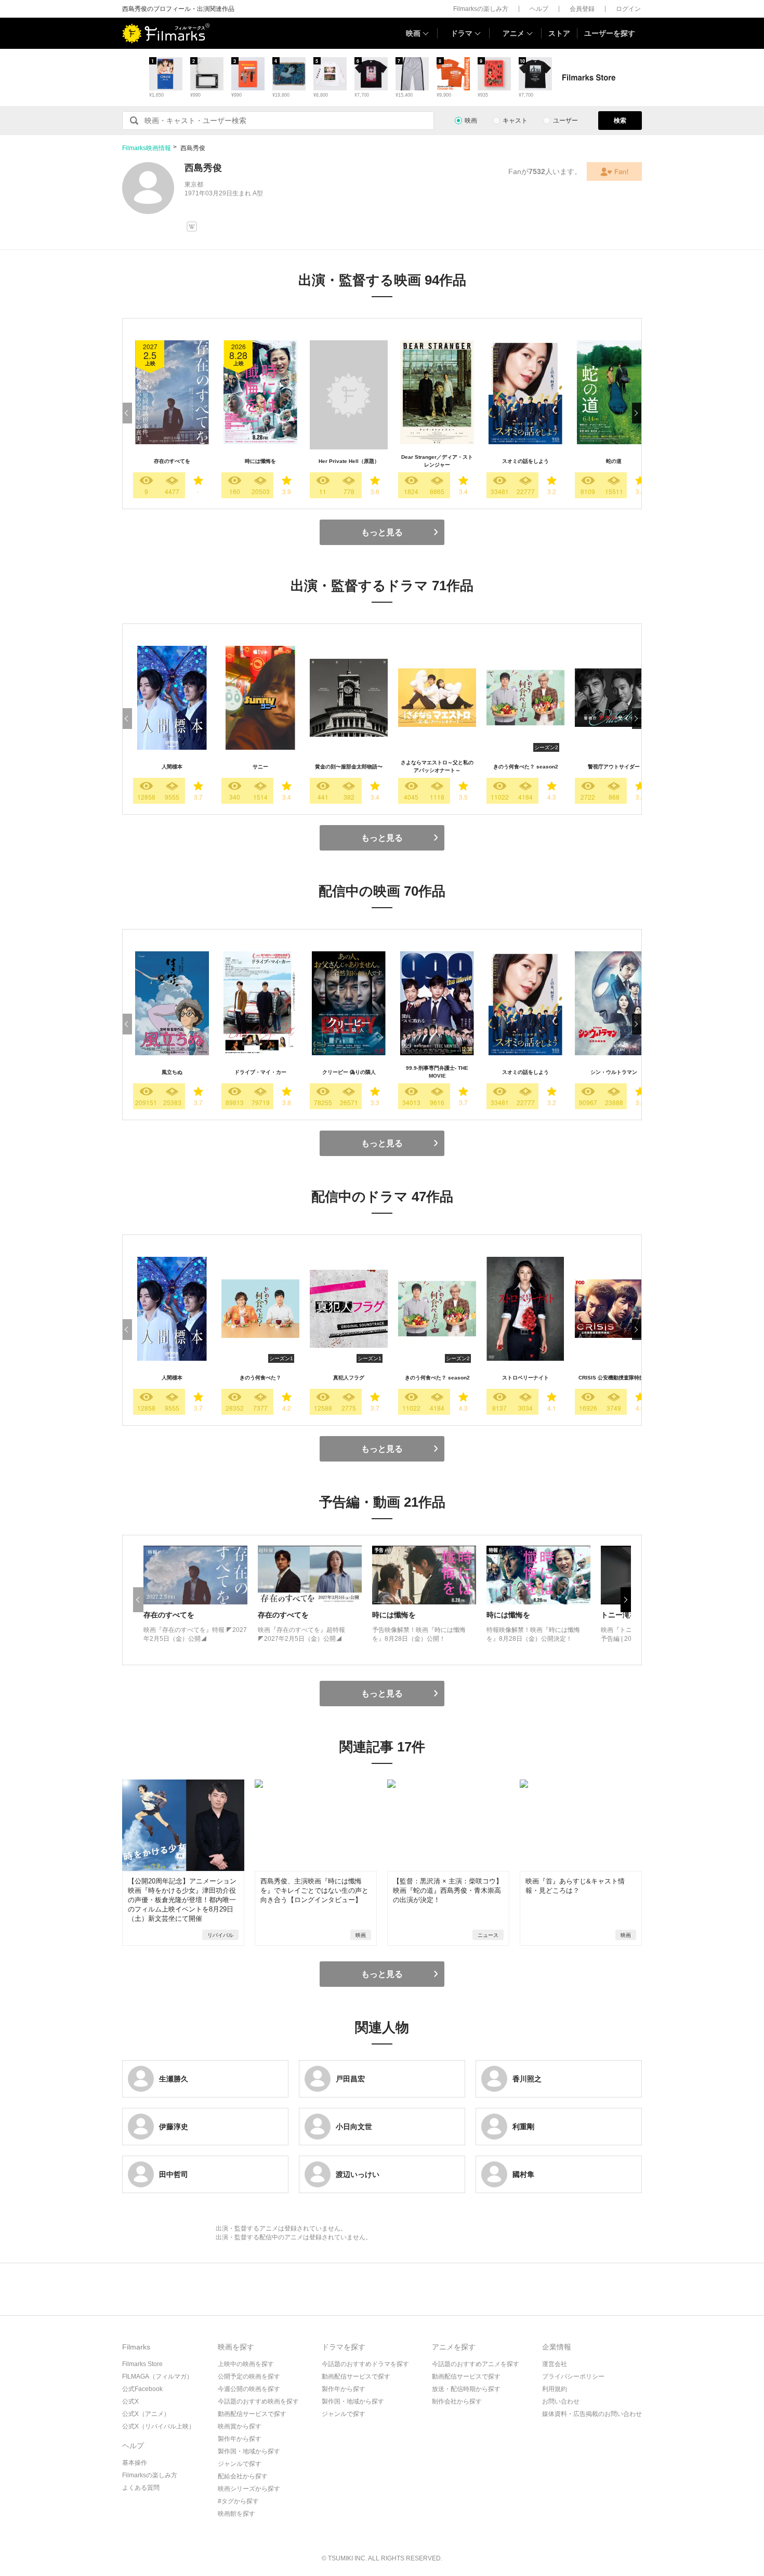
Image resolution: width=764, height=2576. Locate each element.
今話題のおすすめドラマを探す (365, 2364)
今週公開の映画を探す (249, 2389)
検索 (620, 121)
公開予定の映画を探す (249, 2376)
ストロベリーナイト (525, 1378)
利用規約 (555, 2389)
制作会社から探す (457, 2401)
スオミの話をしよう (525, 461)
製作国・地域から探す (249, 2451)
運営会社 (555, 2364)
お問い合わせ (561, 2401)
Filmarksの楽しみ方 (481, 9)
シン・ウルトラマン (614, 1072)
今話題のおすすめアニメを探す (476, 2364)
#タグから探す (238, 2501)
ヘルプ (539, 9)
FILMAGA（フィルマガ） (157, 2376)
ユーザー (565, 121)
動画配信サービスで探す (252, 2414)
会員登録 (582, 9)
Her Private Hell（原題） (349, 461)
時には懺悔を (260, 461)
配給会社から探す (243, 2476)
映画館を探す (236, 2514)
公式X (130, 2401)
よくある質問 (141, 2488)
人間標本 (172, 767)
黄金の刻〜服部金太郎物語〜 (349, 767)
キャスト (515, 121)
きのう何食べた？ (260, 1378)
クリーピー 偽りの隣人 (349, 1072)
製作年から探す (240, 2439)
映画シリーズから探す (249, 2489)
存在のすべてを (172, 461)
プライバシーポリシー (573, 2376)
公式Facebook (142, 2389)
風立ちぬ (172, 1072)
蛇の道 (614, 461)
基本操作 (135, 2463)
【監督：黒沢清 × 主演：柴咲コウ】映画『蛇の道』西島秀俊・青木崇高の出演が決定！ (448, 1890)
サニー (260, 767)
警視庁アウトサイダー (614, 767)
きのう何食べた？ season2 (526, 767)
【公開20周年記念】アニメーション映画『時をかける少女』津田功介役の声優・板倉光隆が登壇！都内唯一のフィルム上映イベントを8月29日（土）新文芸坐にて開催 (182, 1900)
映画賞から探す (240, 2426)
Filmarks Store (142, 2364)
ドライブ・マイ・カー (260, 1072)
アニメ (513, 33)
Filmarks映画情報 (147, 148)
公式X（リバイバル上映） (159, 2426)
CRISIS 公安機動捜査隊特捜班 (614, 1378)
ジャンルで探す (240, 2464)
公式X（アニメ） (146, 2414)
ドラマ (462, 33)
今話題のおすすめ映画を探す (258, 2401)
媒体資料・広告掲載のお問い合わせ (592, 2414)
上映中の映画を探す (246, 2364)
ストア (559, 33)
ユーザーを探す (610, 33)
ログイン (628, 9)
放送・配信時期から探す (466, 2389)
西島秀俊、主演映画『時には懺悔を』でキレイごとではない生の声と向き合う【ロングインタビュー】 (314, 1890)
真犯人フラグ (349, 1378)
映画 (413, 33)
